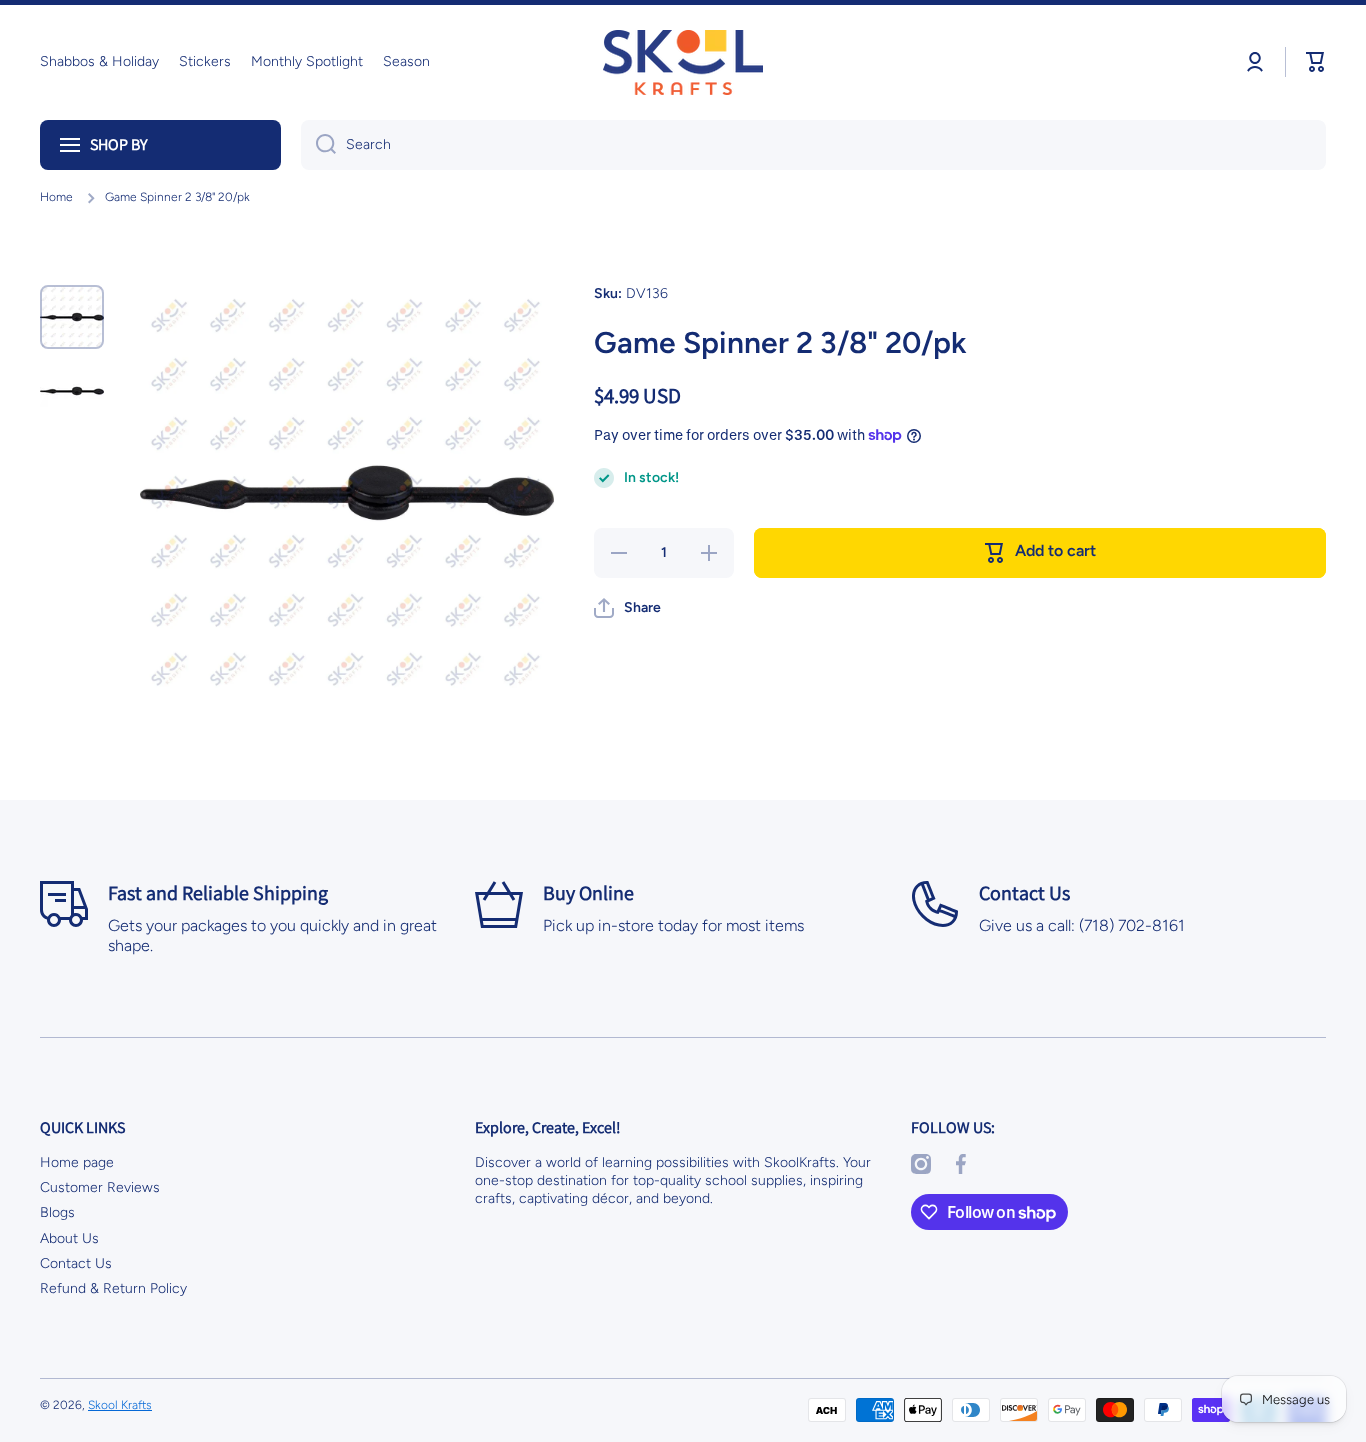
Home (56, 197)
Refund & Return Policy (113, 1288)
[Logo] (683, 62)
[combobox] (813, 145)
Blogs (57, 1212)
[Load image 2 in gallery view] (72, 391)
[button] (1316, 62)
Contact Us (76, 1263)
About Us (69, 1238)
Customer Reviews (100, 1187)
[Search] (318, 145)
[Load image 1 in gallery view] (72, 317)
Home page (77, 1162)
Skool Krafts (120, 1405)
